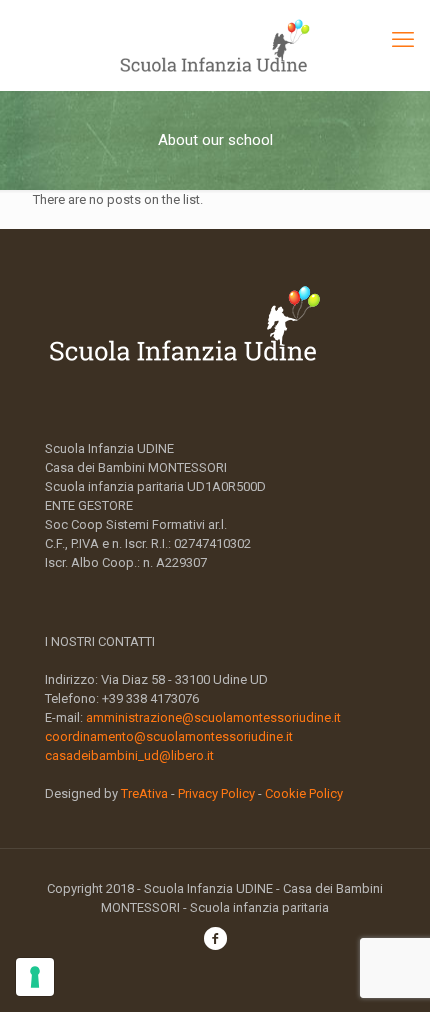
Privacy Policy (216, 793)
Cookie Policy (304, 793)
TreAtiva (144, 793)
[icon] (215, 942)
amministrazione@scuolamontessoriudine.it (213, 717)
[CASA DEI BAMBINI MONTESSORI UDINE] (215, 45)
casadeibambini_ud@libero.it (129, 755)
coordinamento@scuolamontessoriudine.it (169, 736)
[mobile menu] (403, 40)
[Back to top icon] (389, 971)
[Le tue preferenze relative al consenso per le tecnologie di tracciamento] (35, 977)
